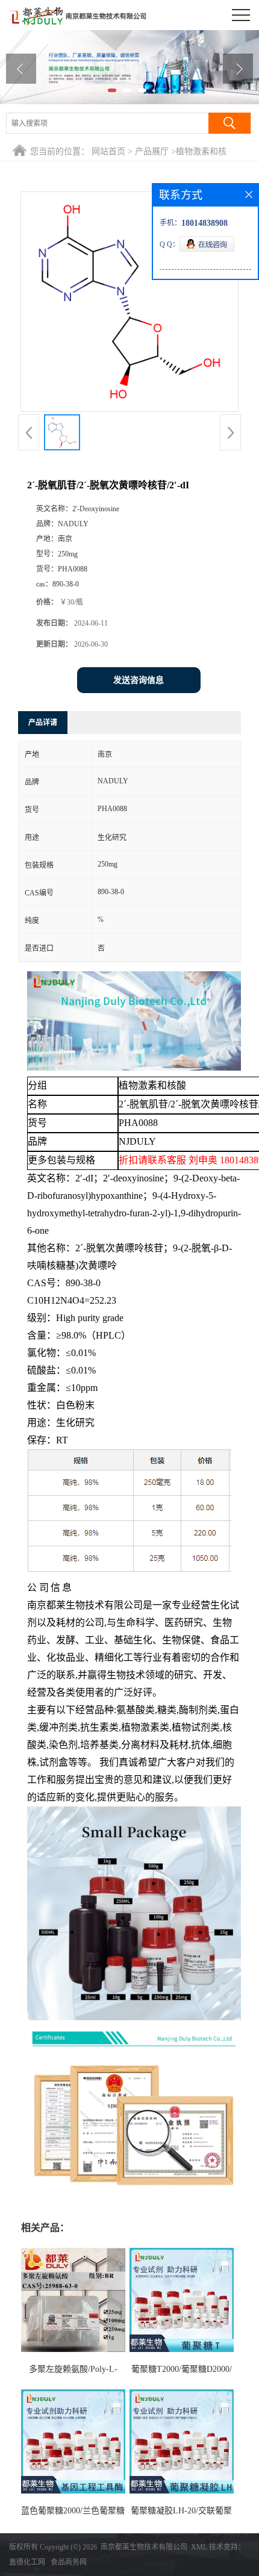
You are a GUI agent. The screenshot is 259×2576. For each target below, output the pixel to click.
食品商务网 (69, 2562)
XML (199, 2547)
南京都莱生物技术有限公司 (144, 2547)
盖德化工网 (27, 2562)
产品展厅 (152, 151)
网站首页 (108, 151)
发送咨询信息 (139, 680)
